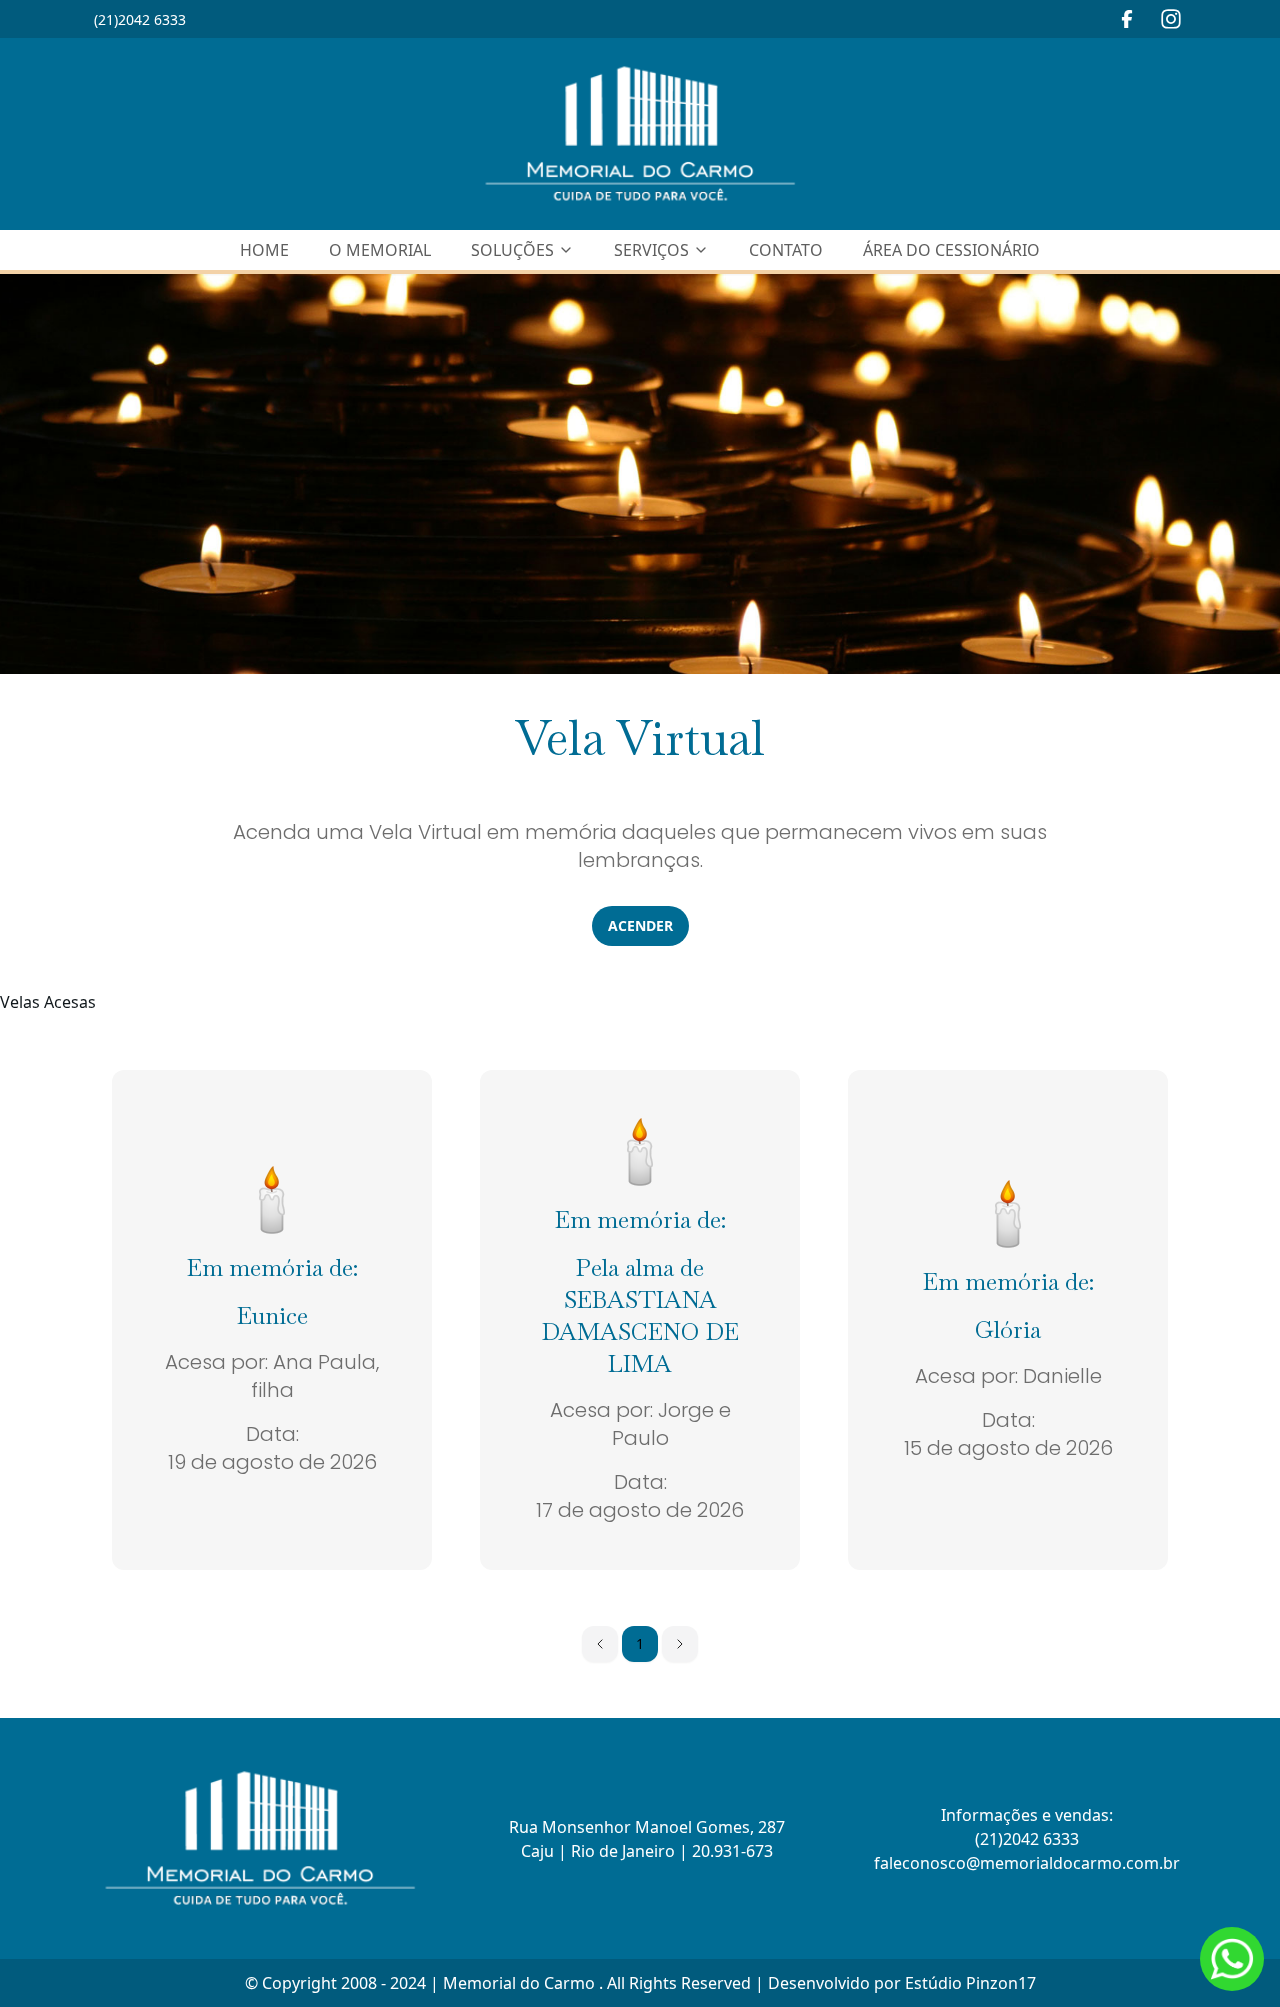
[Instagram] (1171, 19)
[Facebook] (1127, 19)
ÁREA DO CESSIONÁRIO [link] (951, 250)
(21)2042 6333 (140, 19)
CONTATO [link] (786, 250)
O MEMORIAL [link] (380, 250)
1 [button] (640, 1643)
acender (640, 925)
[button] (600, 1644)
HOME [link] (264, 250)
